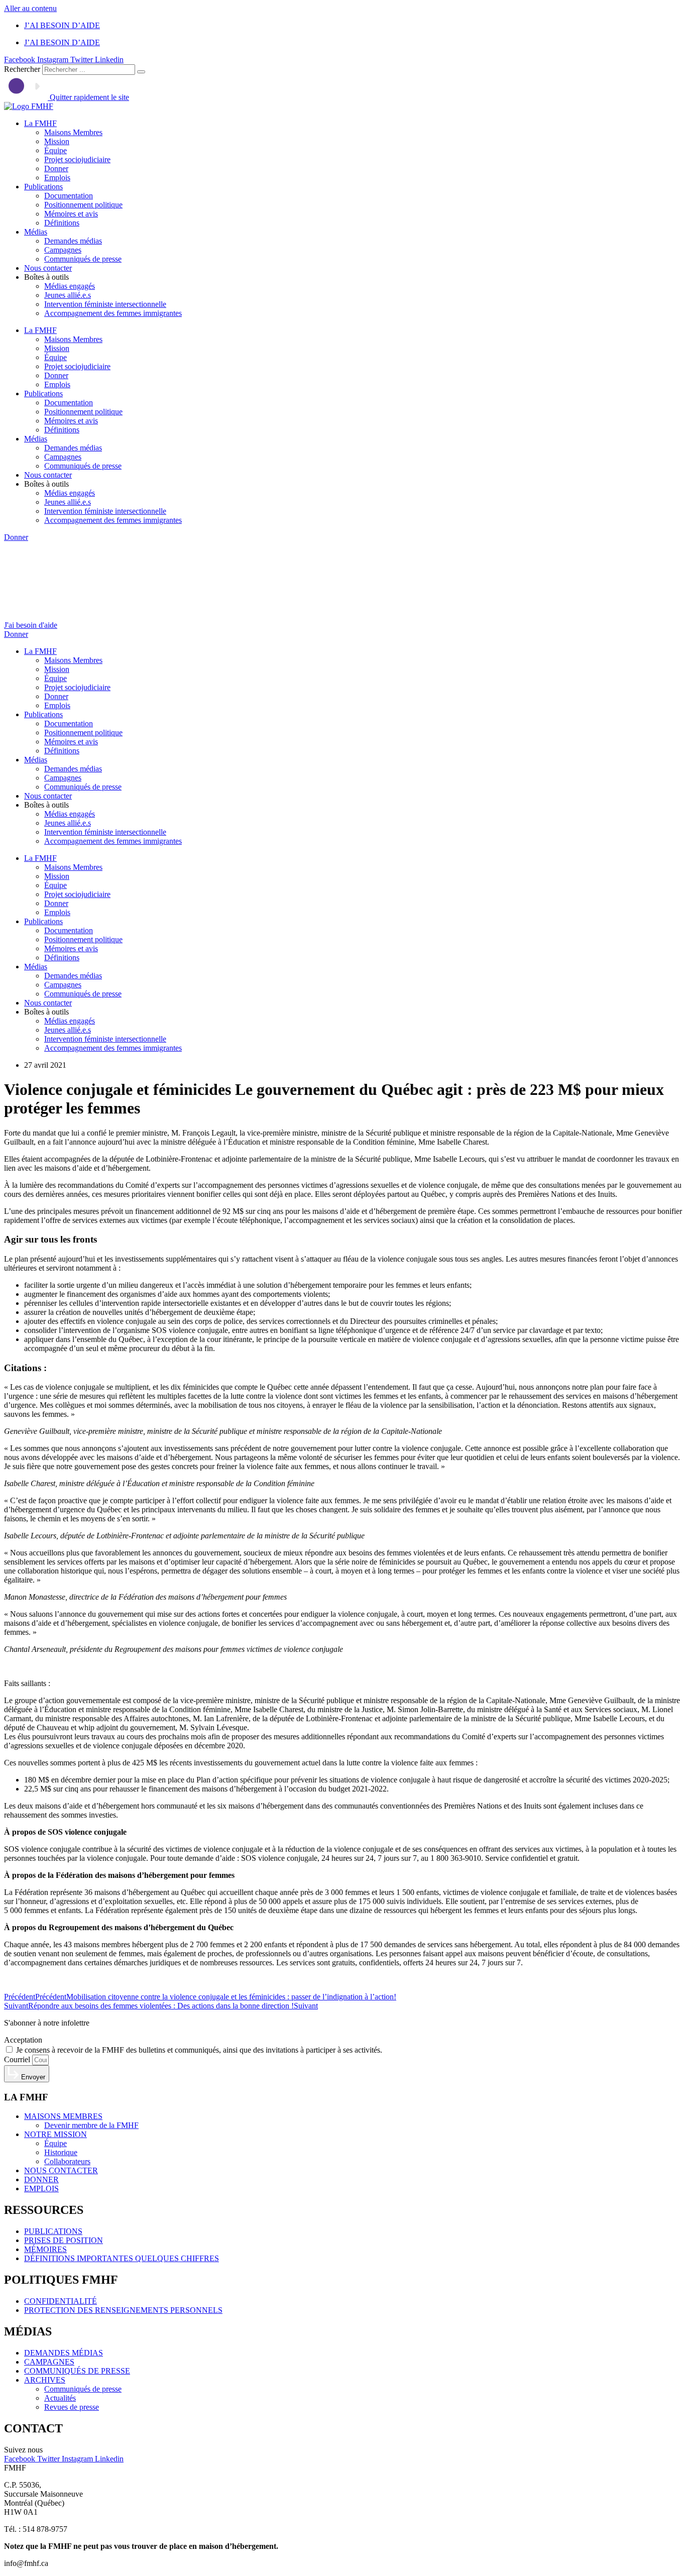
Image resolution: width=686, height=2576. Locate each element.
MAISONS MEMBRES (63, 2116)
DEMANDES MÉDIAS (64, 2353)
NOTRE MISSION (55, 2134)
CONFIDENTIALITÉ (61, 2301)
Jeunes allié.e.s (68, 295)
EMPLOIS (41, 2189)
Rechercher (23, 69)
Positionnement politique (83, 205)
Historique (61, 2152)
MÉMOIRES (45, 2249)
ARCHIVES (45, 2380)
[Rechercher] (141, 72)
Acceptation (23, 2040)
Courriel (18, 2059)
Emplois (57, 178)
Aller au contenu (30, 8)
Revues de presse (72, 2407)
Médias (36, 232)
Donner (56, 169)
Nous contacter (48, 268)
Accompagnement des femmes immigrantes (113, 313)
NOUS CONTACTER (61, 2170)
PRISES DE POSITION (64, 2240)
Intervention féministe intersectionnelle (105, 304)
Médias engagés (70, 286)
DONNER (41, 2179)
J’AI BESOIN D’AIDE (62, 25)
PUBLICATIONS (53, 2231)
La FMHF (40, 123)
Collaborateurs (67, 2161)
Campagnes (63, 250)
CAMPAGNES (49, 2362)
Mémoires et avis (71, 214)
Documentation (69, 196)
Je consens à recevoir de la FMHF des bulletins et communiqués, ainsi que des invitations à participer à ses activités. (199, 2050)
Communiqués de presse (83, 259)
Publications (43, 187)
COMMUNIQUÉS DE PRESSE (77, 2371)
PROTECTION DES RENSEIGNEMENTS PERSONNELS (123, 2310)
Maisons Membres (73, 132)
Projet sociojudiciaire (77, 159)
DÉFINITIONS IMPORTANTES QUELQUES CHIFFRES (122, 2258)
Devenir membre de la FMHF (91, 2125)
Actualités (60, 2398)
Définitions (62, 223)
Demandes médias (73, 241)
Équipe (55, 150)
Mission (57, 141)
